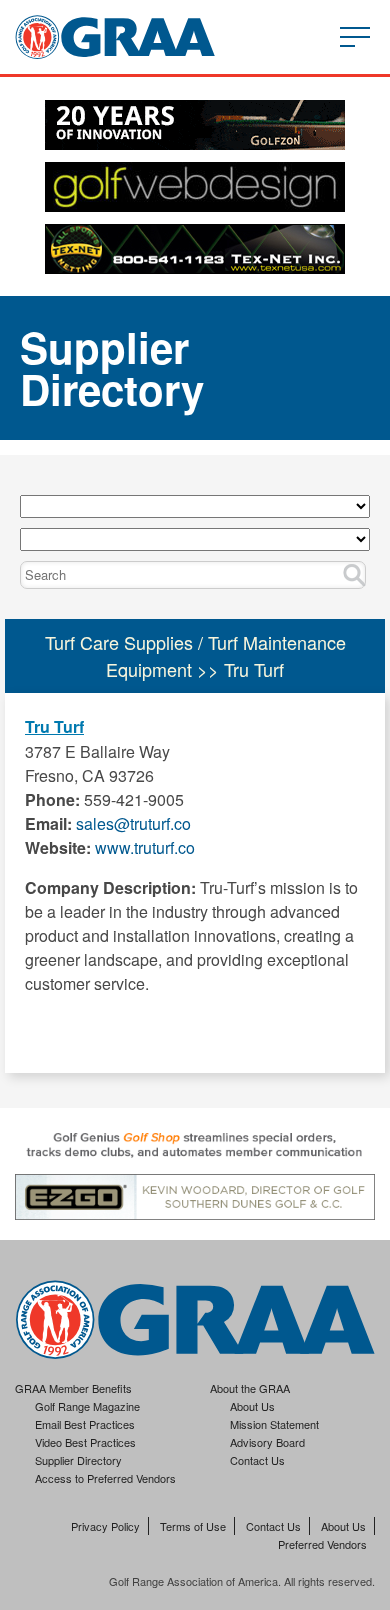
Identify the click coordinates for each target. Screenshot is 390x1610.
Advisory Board (267, 1442)
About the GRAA (250, 1388)
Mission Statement (274, 1424)
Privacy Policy (105, 1526)
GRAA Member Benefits (73, 1388)
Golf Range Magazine (87, 1406)
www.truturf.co (145, 847)
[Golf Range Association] (115, 37)
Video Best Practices (85, 1442)
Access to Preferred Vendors (105, 1478)
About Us (252, 1406)
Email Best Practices (85, 1424)
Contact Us (257, 1460)
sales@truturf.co (133, 823)
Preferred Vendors (322, 1544)
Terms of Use (193, 1526)
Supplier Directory (78, 1460)
